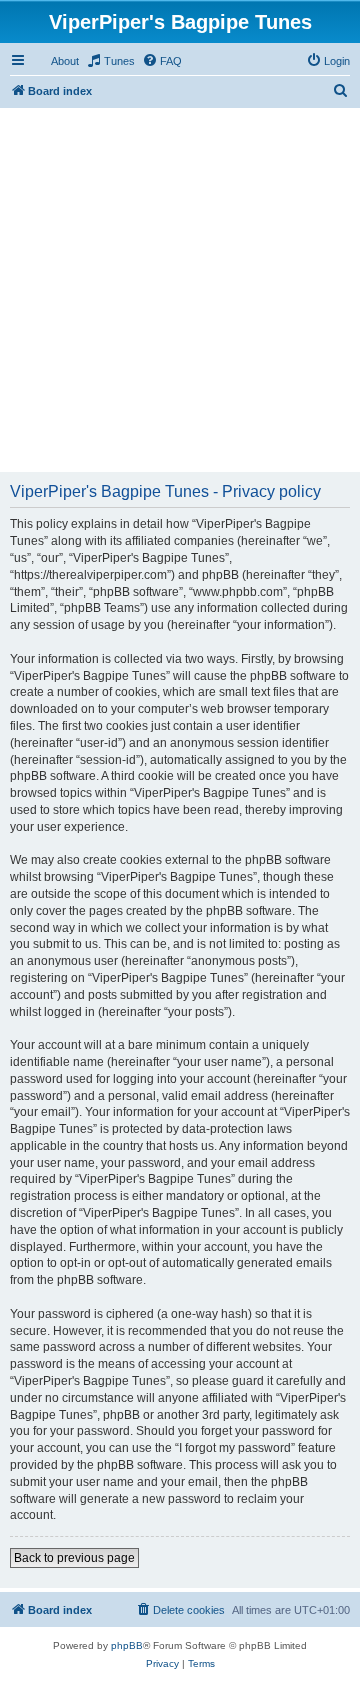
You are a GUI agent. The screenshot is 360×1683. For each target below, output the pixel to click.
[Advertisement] (180, 288)
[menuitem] (110, 61)
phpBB (127, 1645)
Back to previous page (74, 1558)
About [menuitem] (65, 61)
